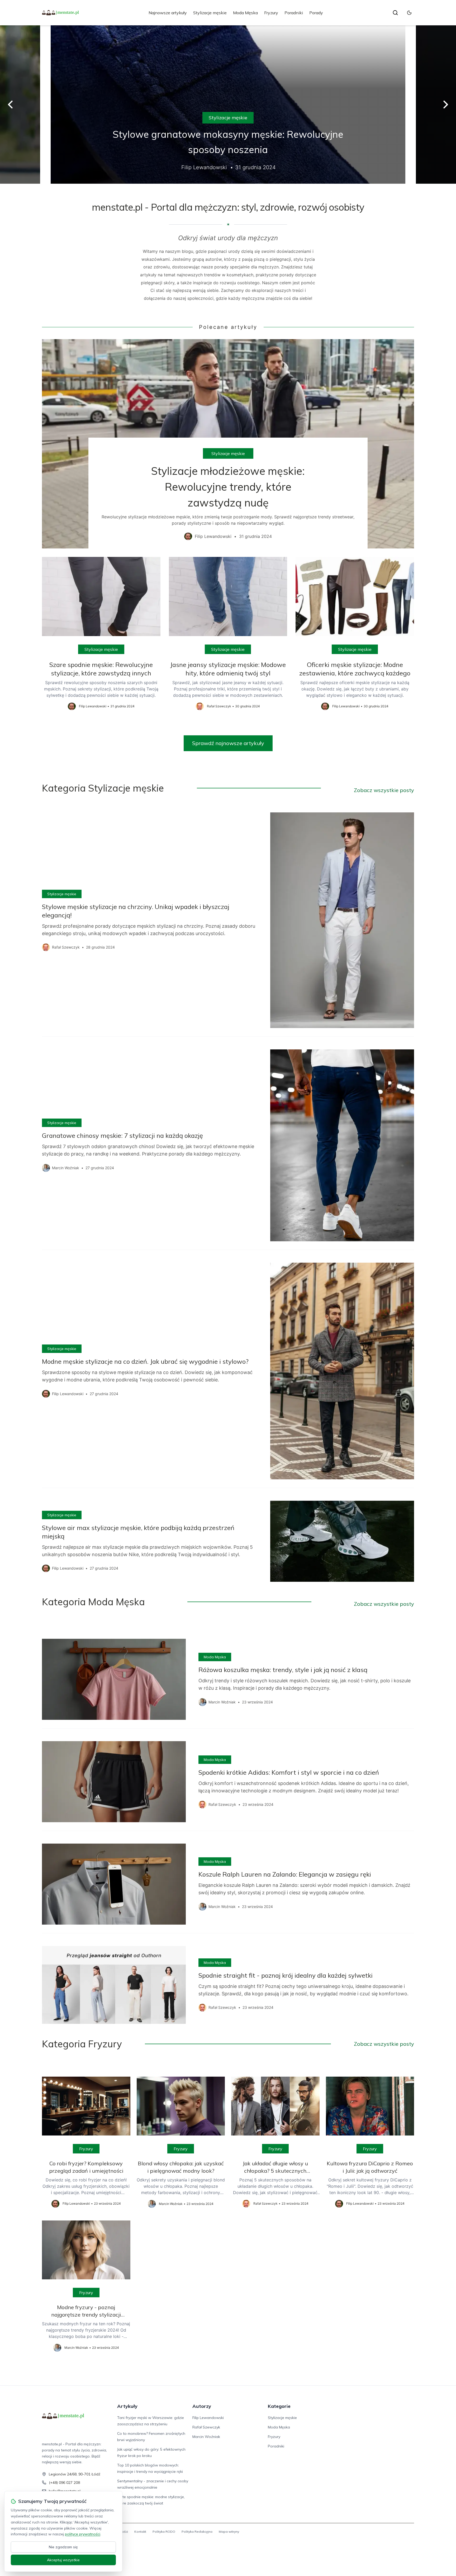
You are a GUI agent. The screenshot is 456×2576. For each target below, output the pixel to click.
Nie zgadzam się (63, 2547)
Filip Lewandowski (208, 2418)
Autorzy (202, 2406)
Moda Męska (245, 13)
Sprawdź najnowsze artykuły (228, 743)
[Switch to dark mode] (409, 13)
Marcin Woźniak (206, 2437)
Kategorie (279, 2406)
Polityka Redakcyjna (197, 2532)
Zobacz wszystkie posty (384, 790)
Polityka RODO (164, 2532)
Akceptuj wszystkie (63, 2560)
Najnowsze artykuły (168, 13)
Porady (316, 13)
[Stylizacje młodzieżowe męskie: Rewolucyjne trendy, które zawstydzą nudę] (228, 444)
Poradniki (294, 13)
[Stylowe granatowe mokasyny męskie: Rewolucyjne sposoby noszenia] (228, 105)
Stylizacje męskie (210, 13)
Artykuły (127, 2406)
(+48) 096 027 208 (64, 2483)
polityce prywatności (83, 2534)
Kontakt (140, 2532)
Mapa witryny (229, 2532)
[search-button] (395, 13)
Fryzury (271, 13)
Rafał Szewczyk (206, 2427)
